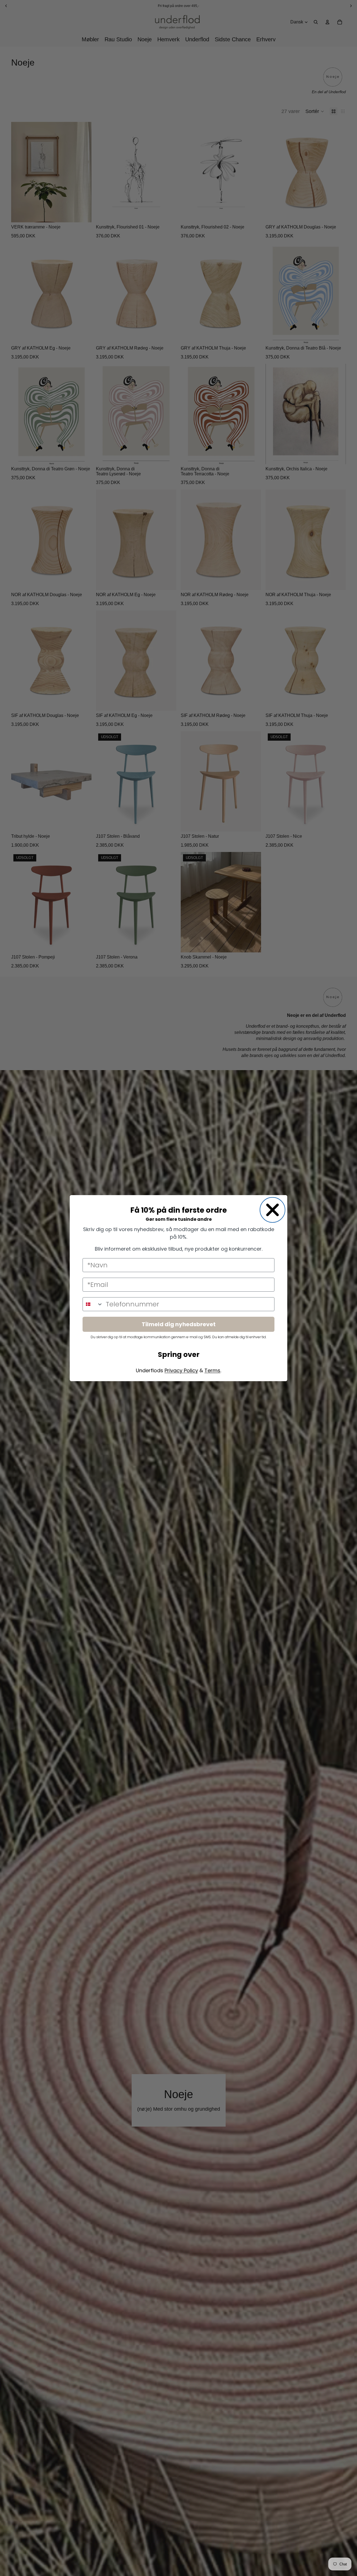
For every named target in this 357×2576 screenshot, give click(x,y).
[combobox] (93, 1304)
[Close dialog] (272, 1210)
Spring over (179, 1355)
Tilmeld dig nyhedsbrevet (179, 1324)
